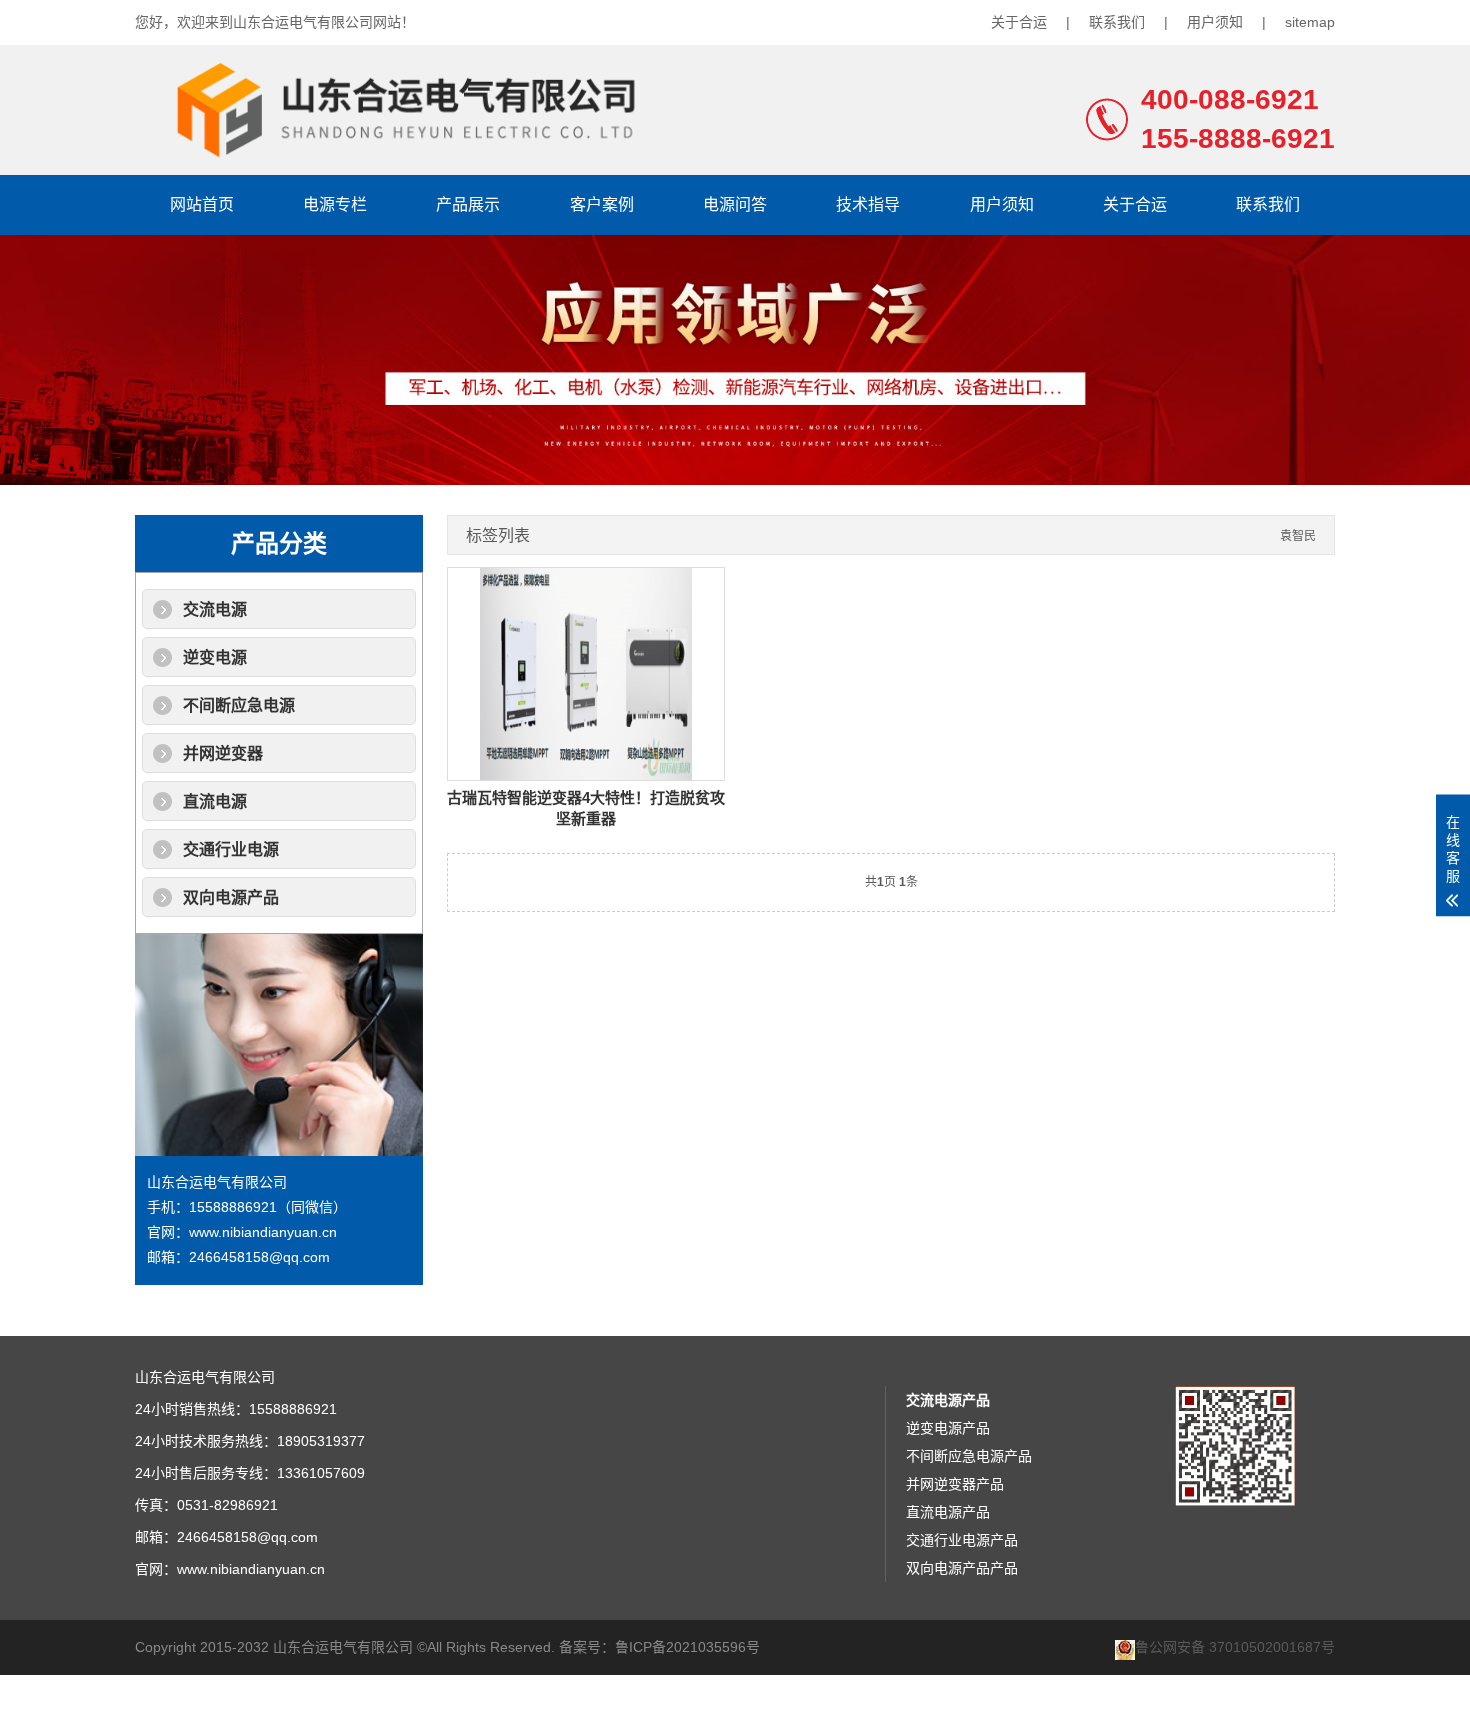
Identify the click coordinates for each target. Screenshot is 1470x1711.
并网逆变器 (223, 753)
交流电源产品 (948, 1400)
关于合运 (1019, 22)
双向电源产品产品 (962, 1568)
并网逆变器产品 (955, 1484)
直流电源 (215, 801)
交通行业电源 (231, 849)
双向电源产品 (231, 897)
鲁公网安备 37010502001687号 (1235, 1647)
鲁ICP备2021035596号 (687, 1647)
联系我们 (1117, 22)
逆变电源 (215, 657)
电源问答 (735, 204)
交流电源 (215, 609)
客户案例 (602, 204)
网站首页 (202, 204)
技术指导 (868, 204)
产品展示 (468, 204)
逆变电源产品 (948, 1428)
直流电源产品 (948, 1512)
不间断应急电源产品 (969, 1456)
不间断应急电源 (239, 705)
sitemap (1310, 22)
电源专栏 (335, 204)
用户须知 (1215, 22)
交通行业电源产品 (962, 1540)
